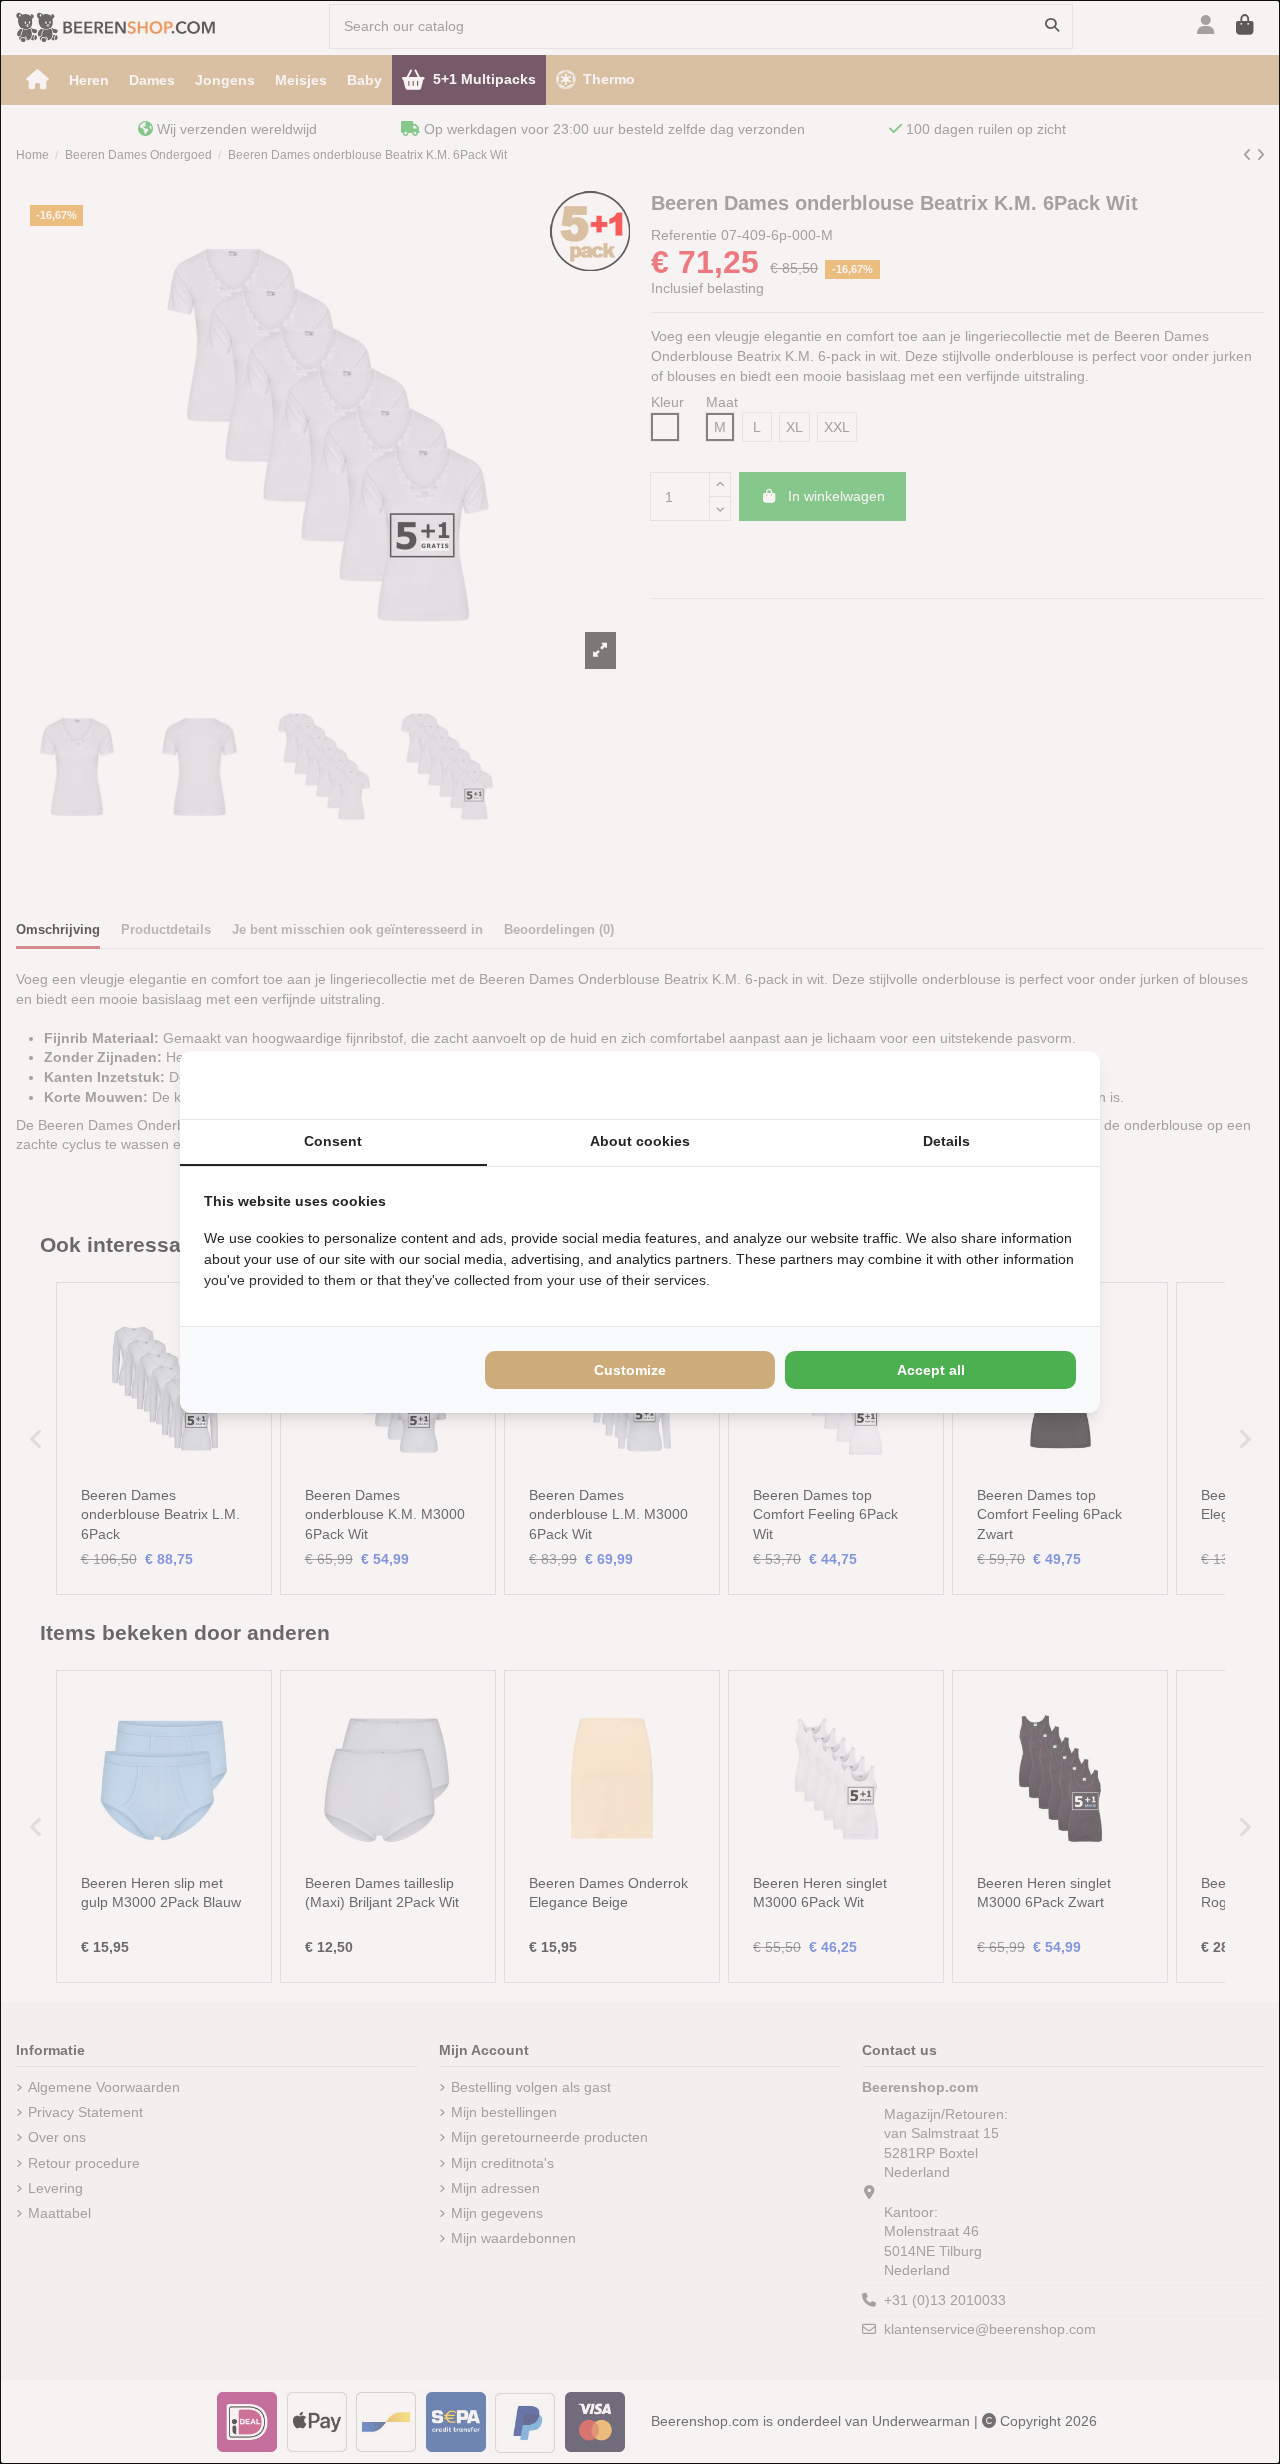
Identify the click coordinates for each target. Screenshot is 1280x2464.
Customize (630, 1370)
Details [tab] (946, 1141)
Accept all (931, 1370)
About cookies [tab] (640, 1141)
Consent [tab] (333, 1141)
